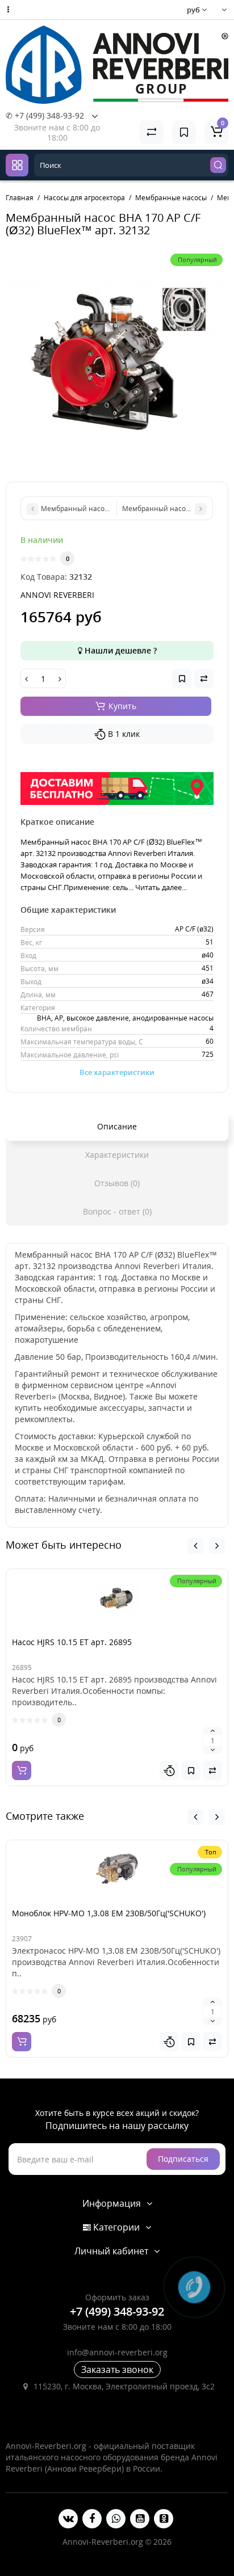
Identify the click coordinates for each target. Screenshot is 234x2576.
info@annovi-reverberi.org (117, 2352)
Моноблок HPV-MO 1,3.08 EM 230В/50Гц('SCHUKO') (109, 1913)
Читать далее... (161, 887)
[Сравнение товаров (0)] (152, 132)
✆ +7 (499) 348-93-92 (45, 115)
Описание (117, 1126)
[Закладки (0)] (184, 132)
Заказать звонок (117, 2370)
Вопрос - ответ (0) (117, 1211)
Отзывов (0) (117, 1183)
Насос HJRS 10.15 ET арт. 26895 (72, 1642)
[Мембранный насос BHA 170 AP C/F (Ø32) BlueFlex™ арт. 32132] (117, 359)
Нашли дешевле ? (120, 650)
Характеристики (117, 1155)
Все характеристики (117, 1072)
